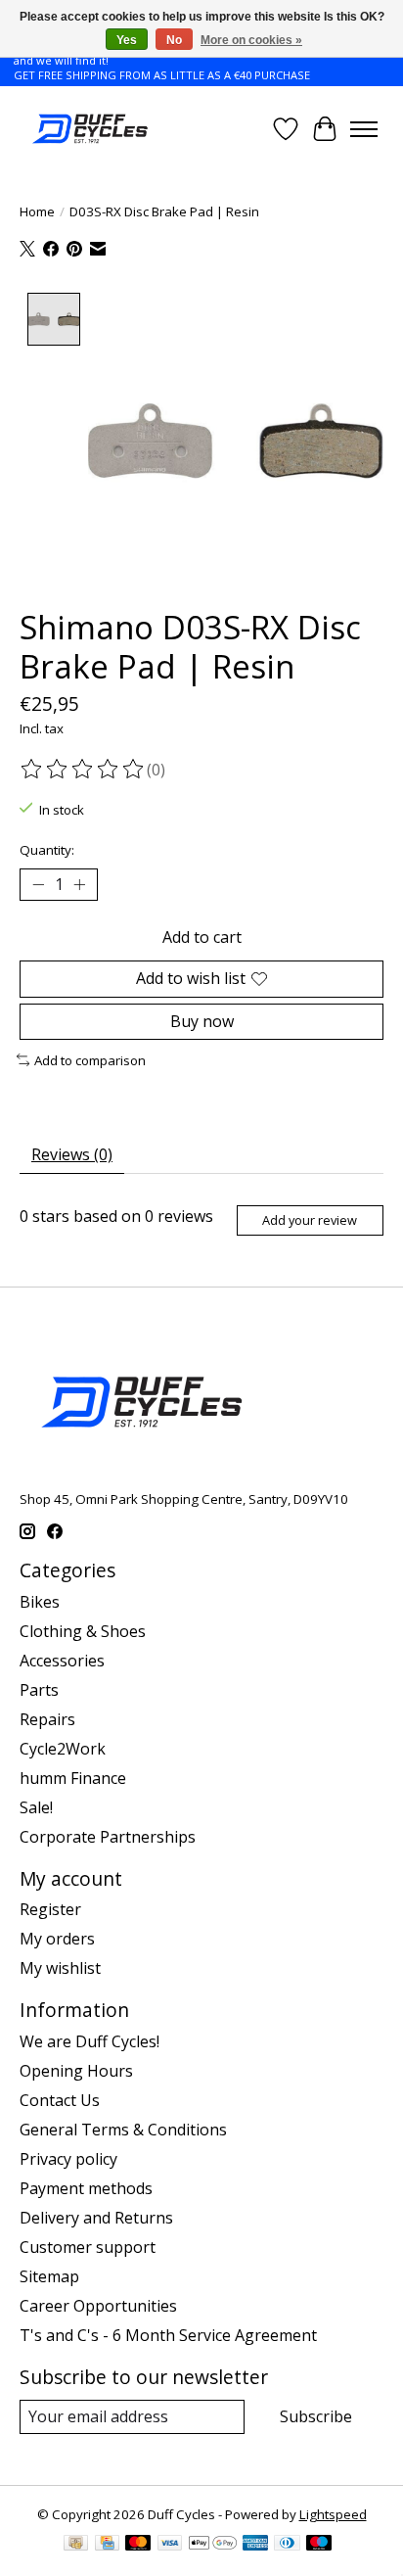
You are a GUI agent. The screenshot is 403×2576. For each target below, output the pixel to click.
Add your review (310, 1220)
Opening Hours (76, 2071)
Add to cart (202, 937)
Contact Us (60, 2100)
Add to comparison (90, 1060)
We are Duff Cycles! (90, 2041)
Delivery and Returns (96, 2218)
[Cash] (76, 2545)
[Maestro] (319, 2545)
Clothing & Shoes (83, 1631)
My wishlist (60, 1968)
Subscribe (316, 2416)
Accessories (62, 1661)
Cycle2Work (63, 1749)
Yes (127, 40)
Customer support (88, 2247)
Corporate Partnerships (108, 1837)
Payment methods (86, 2188)
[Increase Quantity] (79, 885)
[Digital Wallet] (213, 2545)
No (174, 40)
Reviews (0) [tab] (72, 1154)
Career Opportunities (98, 2306)
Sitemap (49, 2276)
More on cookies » (251, 40)
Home (37, 211)
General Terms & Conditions (123, 2130)
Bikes (40, 1602)
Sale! (36, 1807)
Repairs (47, 1719)
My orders (57, 1939)
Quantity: (47, 850)
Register (50, 1909)
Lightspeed (333, 2514)
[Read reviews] (83, 770)
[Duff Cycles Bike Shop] (89, 129)
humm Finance (73, 1778)
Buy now (202, 1021)
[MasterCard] (138, 2545)
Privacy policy (68, 2159)
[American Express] (255, 2545)
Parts (39, 1690)
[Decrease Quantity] (38, 885)
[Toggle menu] (364, 129)
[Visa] (170, 2545)
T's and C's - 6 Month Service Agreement (168, 2335)
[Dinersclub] (287, 2545)
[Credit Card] (107, 2545)
